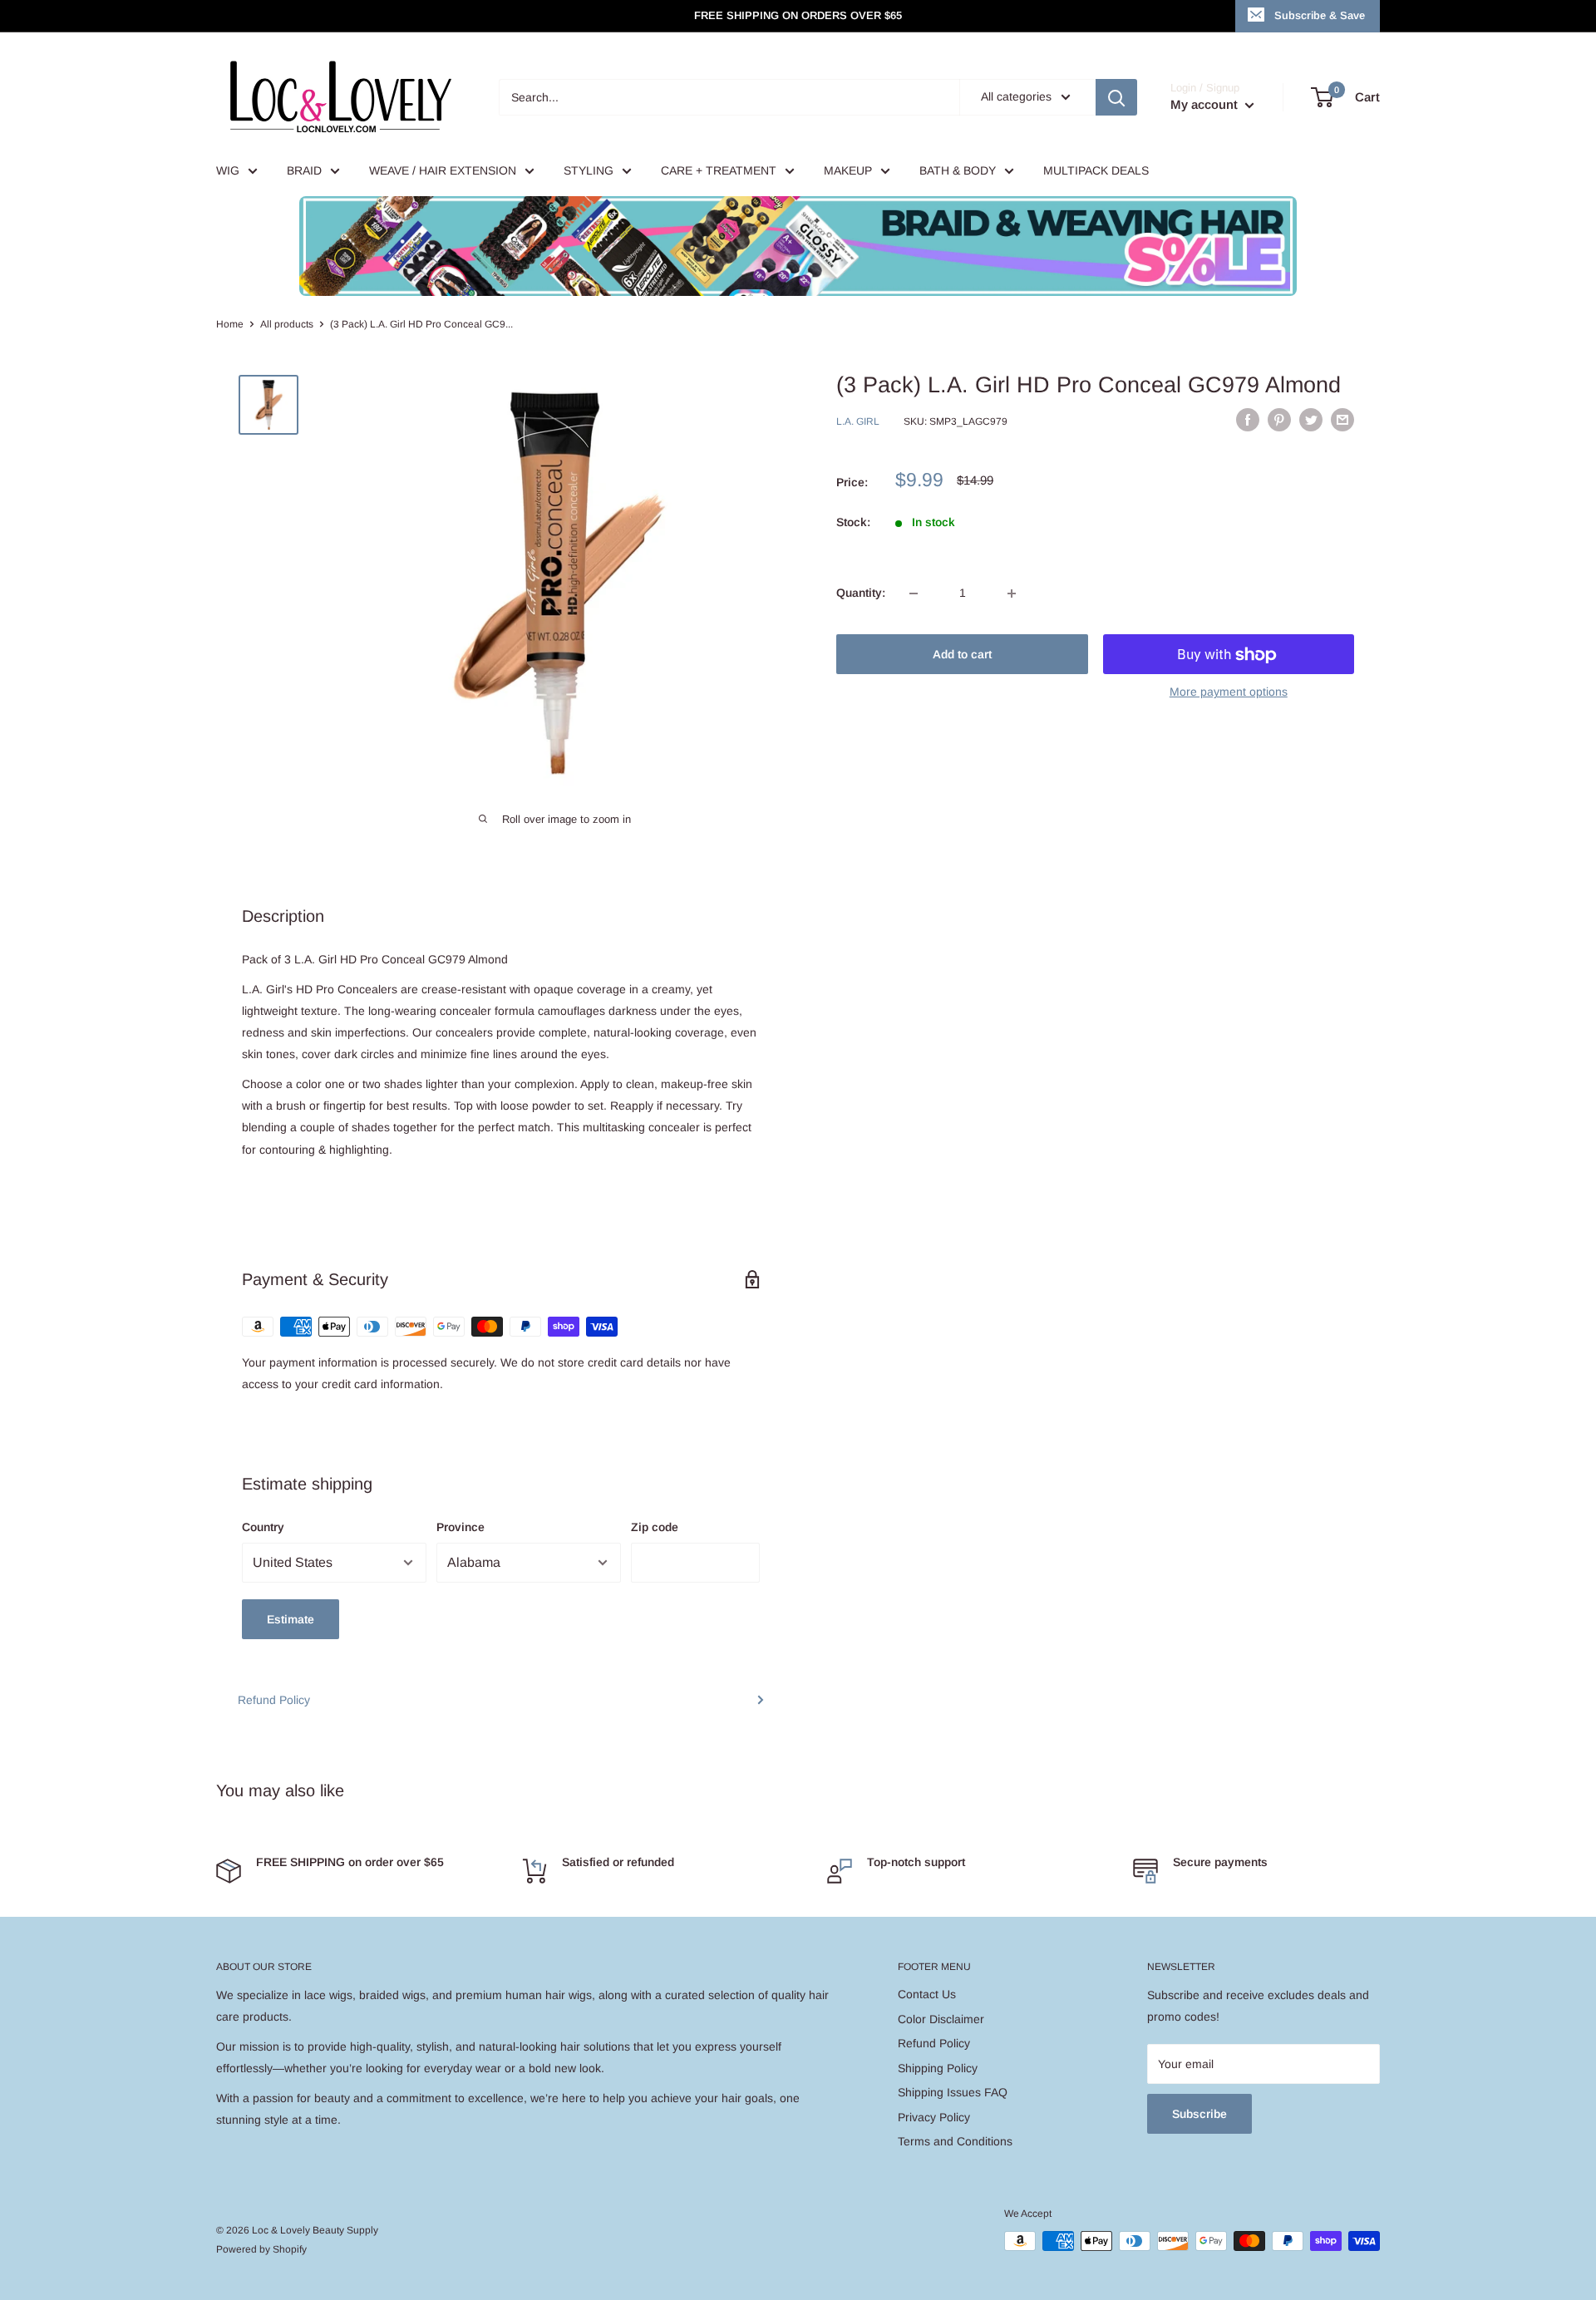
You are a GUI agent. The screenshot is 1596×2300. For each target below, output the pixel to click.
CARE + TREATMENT (719, 170)
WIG (228, 170)
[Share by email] (1342, 420)
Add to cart (962, 655)
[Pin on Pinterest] (1279, 420)
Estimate (291, 1619)
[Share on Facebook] (1248, 420)
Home (230, 324)
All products (287, 324)
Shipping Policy (938, 2068)
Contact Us (927, 1994)
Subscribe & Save (1320, 15)
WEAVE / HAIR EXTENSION (443, 170)
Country (263, 1527)
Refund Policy (274, 1700)
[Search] (1116, 97)
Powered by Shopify (261, 2249)
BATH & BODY (958, 170)
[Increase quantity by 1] (1012, 593)
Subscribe (1199, 2114)
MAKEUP (848, 170)
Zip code (655, 1527)
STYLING (589, 170)
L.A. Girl (858, 422)
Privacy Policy (934, 2117)
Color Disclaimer (941, 2019)
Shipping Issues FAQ (953, 2092)
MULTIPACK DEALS (1096, 170)
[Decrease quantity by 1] (914, 593)
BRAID (304, 170)
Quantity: (861, 593)
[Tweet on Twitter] (1311, 420)
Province (461, 1527)
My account (1206, 104)
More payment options (1229, 692)
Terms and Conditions (955, 2141)
